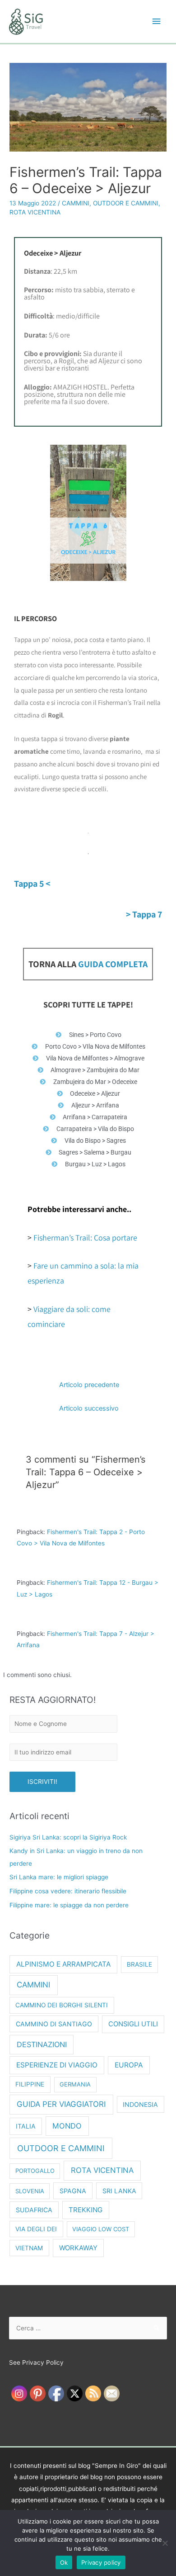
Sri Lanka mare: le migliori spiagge (59, 1877)
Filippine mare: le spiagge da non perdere (69, 1905)
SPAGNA (73, 2191)
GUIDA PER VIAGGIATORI (61, 2104)
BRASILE (139, 1964)
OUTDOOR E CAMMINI (126, 203)
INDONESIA (140, 2104)
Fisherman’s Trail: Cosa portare (85, 1238)
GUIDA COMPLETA (113, 964)
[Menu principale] (157, 21)
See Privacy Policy (36, 2362)
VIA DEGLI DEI (36, 2229)
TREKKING (86, 2210)
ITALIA (26, 2126)
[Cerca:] (88, 2328)
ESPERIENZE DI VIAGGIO (57, 2065)
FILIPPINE (30, 2084)
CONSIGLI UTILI (133, 2024)
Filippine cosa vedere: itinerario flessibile (68, 1891)
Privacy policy (101, 2562)
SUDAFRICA (34, 2210)
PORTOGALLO (35, 2171)
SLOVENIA (30, 2191)
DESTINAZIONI (42, 2044)
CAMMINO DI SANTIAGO (54, 2024)
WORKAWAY (78, 2248)
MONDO (67, 2126)
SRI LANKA (119, 2191)
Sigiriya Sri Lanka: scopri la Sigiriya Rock (68, 1837)
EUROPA (129, 2065)
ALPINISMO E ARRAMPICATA (63, 1964)
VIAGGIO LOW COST (101, 2229)
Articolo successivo (89, 1408)
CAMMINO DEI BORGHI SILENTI (62, 2005)
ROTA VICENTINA (35, 212)
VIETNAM (29, 2248)
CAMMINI (76, 203)
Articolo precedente (89, 1385)
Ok (64, 2562)
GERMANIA (75, 2084)
